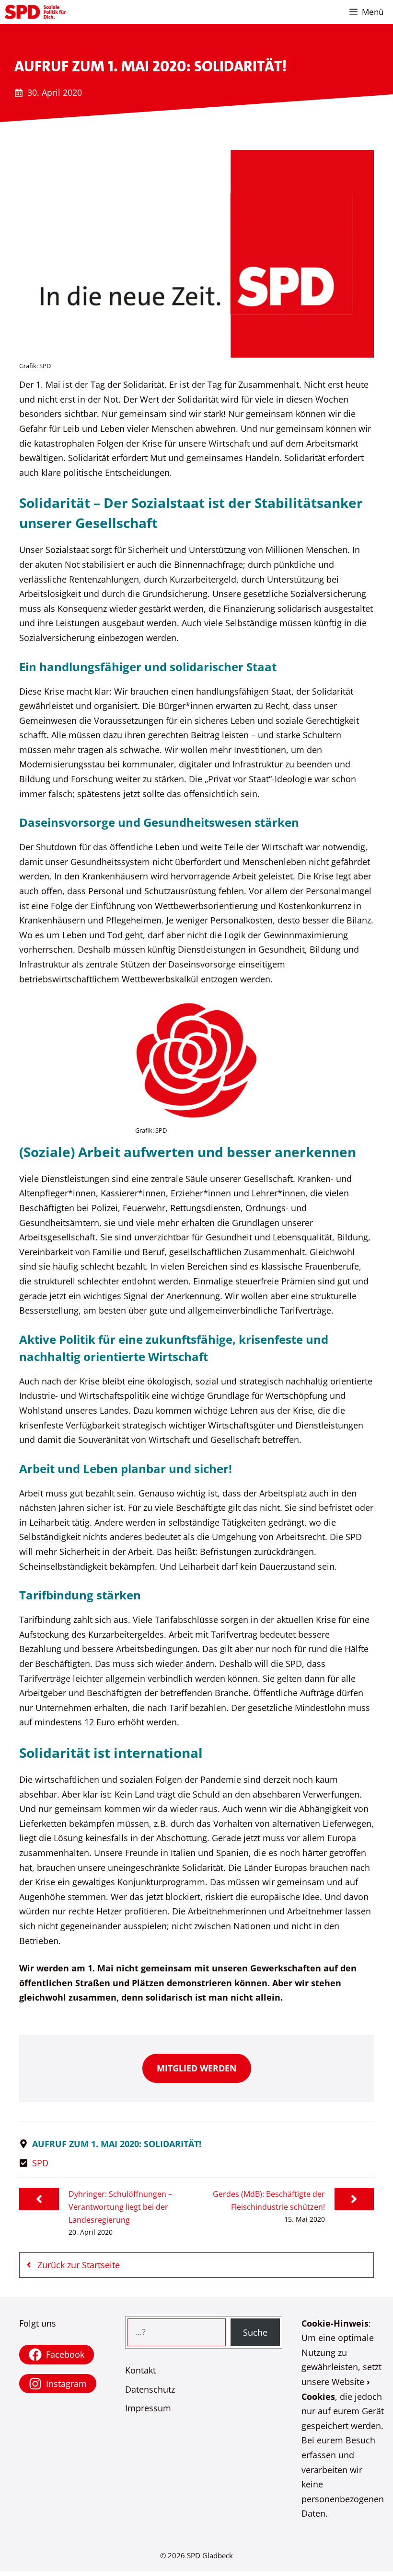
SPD (40, 2163)
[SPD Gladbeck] (35, 12)
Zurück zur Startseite (79, 2265)
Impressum (148, 2408)
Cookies (318, 2396)
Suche (255, 2332)
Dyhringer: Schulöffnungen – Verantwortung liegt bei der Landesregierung (120, 2207)
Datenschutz (150, 2389)
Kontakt (140, 2370)
